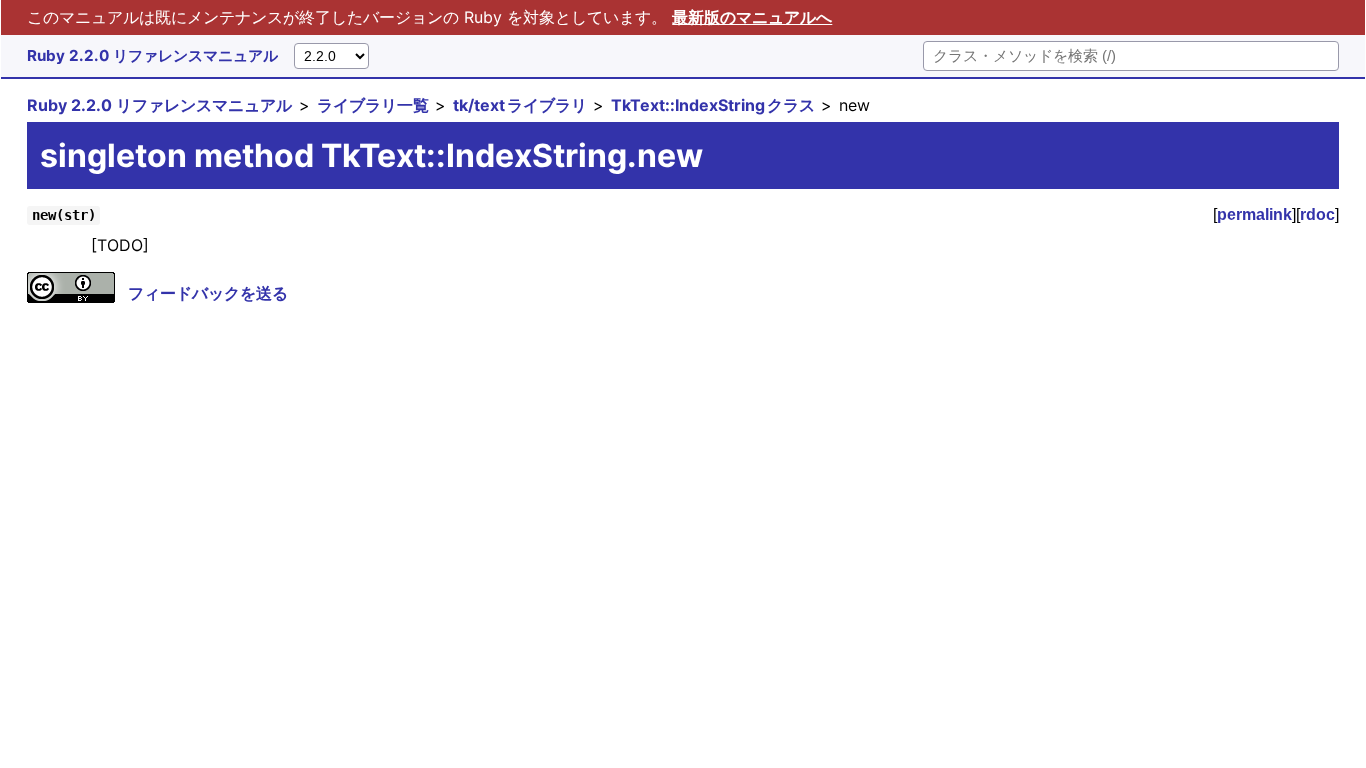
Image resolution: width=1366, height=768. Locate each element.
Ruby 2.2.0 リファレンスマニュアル (152, 55)
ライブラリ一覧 (373, 105)
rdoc (1317, 214)
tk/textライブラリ (520, 105)
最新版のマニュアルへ (752, 17)
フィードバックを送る (208, 293)
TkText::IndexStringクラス (713, 105)
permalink (1254, 214)
